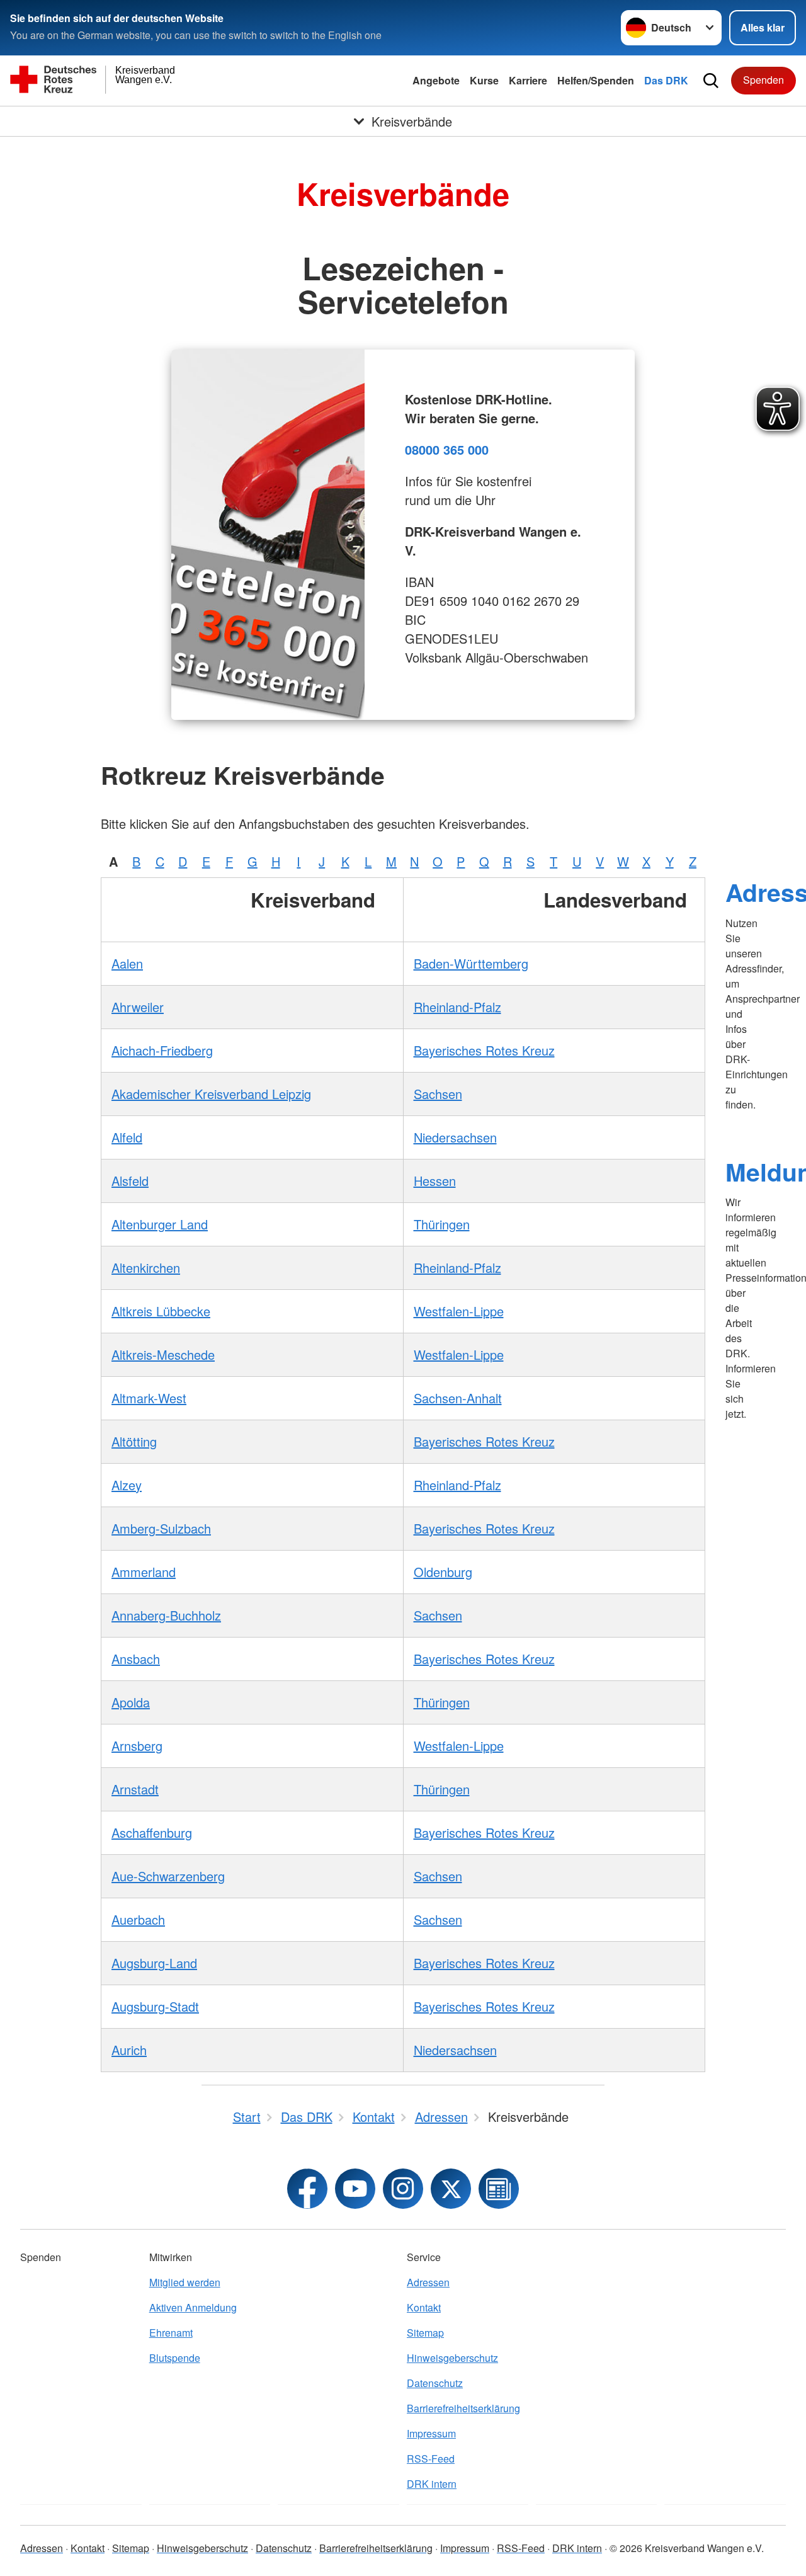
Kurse (484, 80)
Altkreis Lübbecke (161, 1311)
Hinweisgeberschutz (452, 2358)
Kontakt (424, 2307)
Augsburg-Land (154, 1963)
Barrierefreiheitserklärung (463, 2408)
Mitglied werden (185, 2282)
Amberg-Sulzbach (161, 1528)
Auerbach (138, 1919)
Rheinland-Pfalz (457, 1007)
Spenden (763, 80)
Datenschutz (435, 2383)
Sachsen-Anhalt (458, 1398)
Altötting (134, 1441)
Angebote (436, 80)
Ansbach (136, 1659)
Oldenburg (443, 1572)
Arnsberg (137, 1746)
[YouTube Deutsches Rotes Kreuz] (355, 2189)
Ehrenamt (171, 2333)
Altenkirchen (146, 1268)
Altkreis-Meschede (163, 1354)
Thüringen (442, 1224)
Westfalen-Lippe (459, 1311)
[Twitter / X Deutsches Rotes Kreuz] (451, 2189)
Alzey (127, 1485)
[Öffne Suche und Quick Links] (711, 81)
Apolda (131, 1702)
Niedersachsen (455, 1137)
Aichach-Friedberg (162, 1050)
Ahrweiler (138, 1007)
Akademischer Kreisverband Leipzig (211, 1094)
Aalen (127, 963)
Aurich (129, 2050)
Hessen (435, 1181)
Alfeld (127, 1137)
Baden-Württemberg (471, 963)
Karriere (528, 80)
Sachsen (438, 1094)
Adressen (428, 2282)
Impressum (431, 2433)
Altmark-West (149, 1398)
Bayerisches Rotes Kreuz (484, 1050)
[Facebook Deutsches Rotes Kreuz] (307, 2189)
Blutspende (175, 2358)
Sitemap (425, 2333)
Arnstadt (135, 1789)
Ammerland (144, 1572)
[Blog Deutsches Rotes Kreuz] (499, 2189)
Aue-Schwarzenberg (168, 1876)
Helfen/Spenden (596, 80)
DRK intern (432, 2484)
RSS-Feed (431, 2459)
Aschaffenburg (152, 1832)
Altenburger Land (160, 1224)
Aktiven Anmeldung (193, 2307)
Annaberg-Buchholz (166, 1615)
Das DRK (666, 80)
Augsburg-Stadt (155, 2006)
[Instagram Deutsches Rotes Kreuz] (403, 2189)
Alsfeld (130, 1181)
